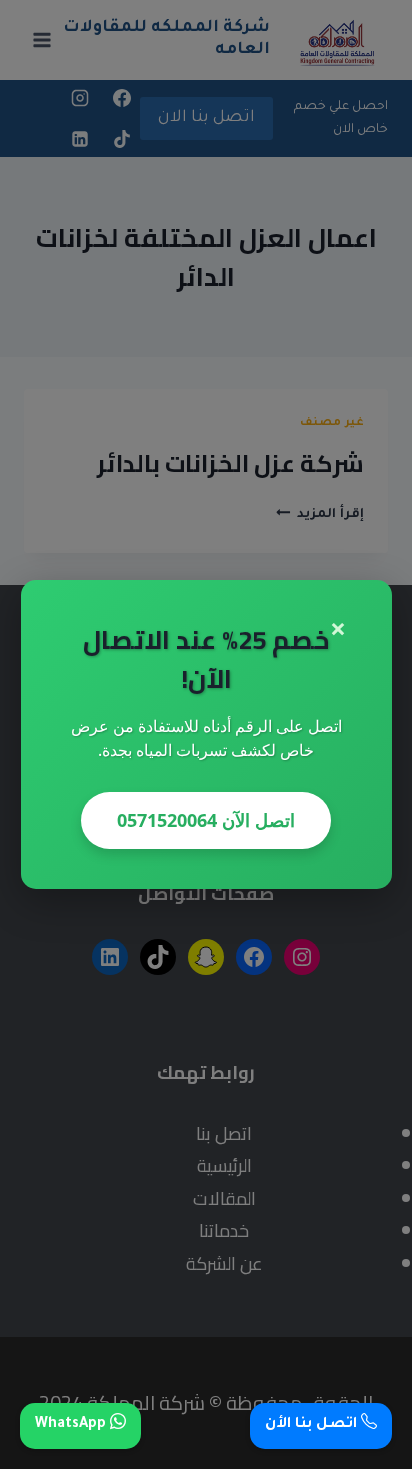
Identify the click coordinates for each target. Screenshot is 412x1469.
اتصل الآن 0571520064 (206, 820)
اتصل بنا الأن (313, 1425)
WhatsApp (72, 1425)
